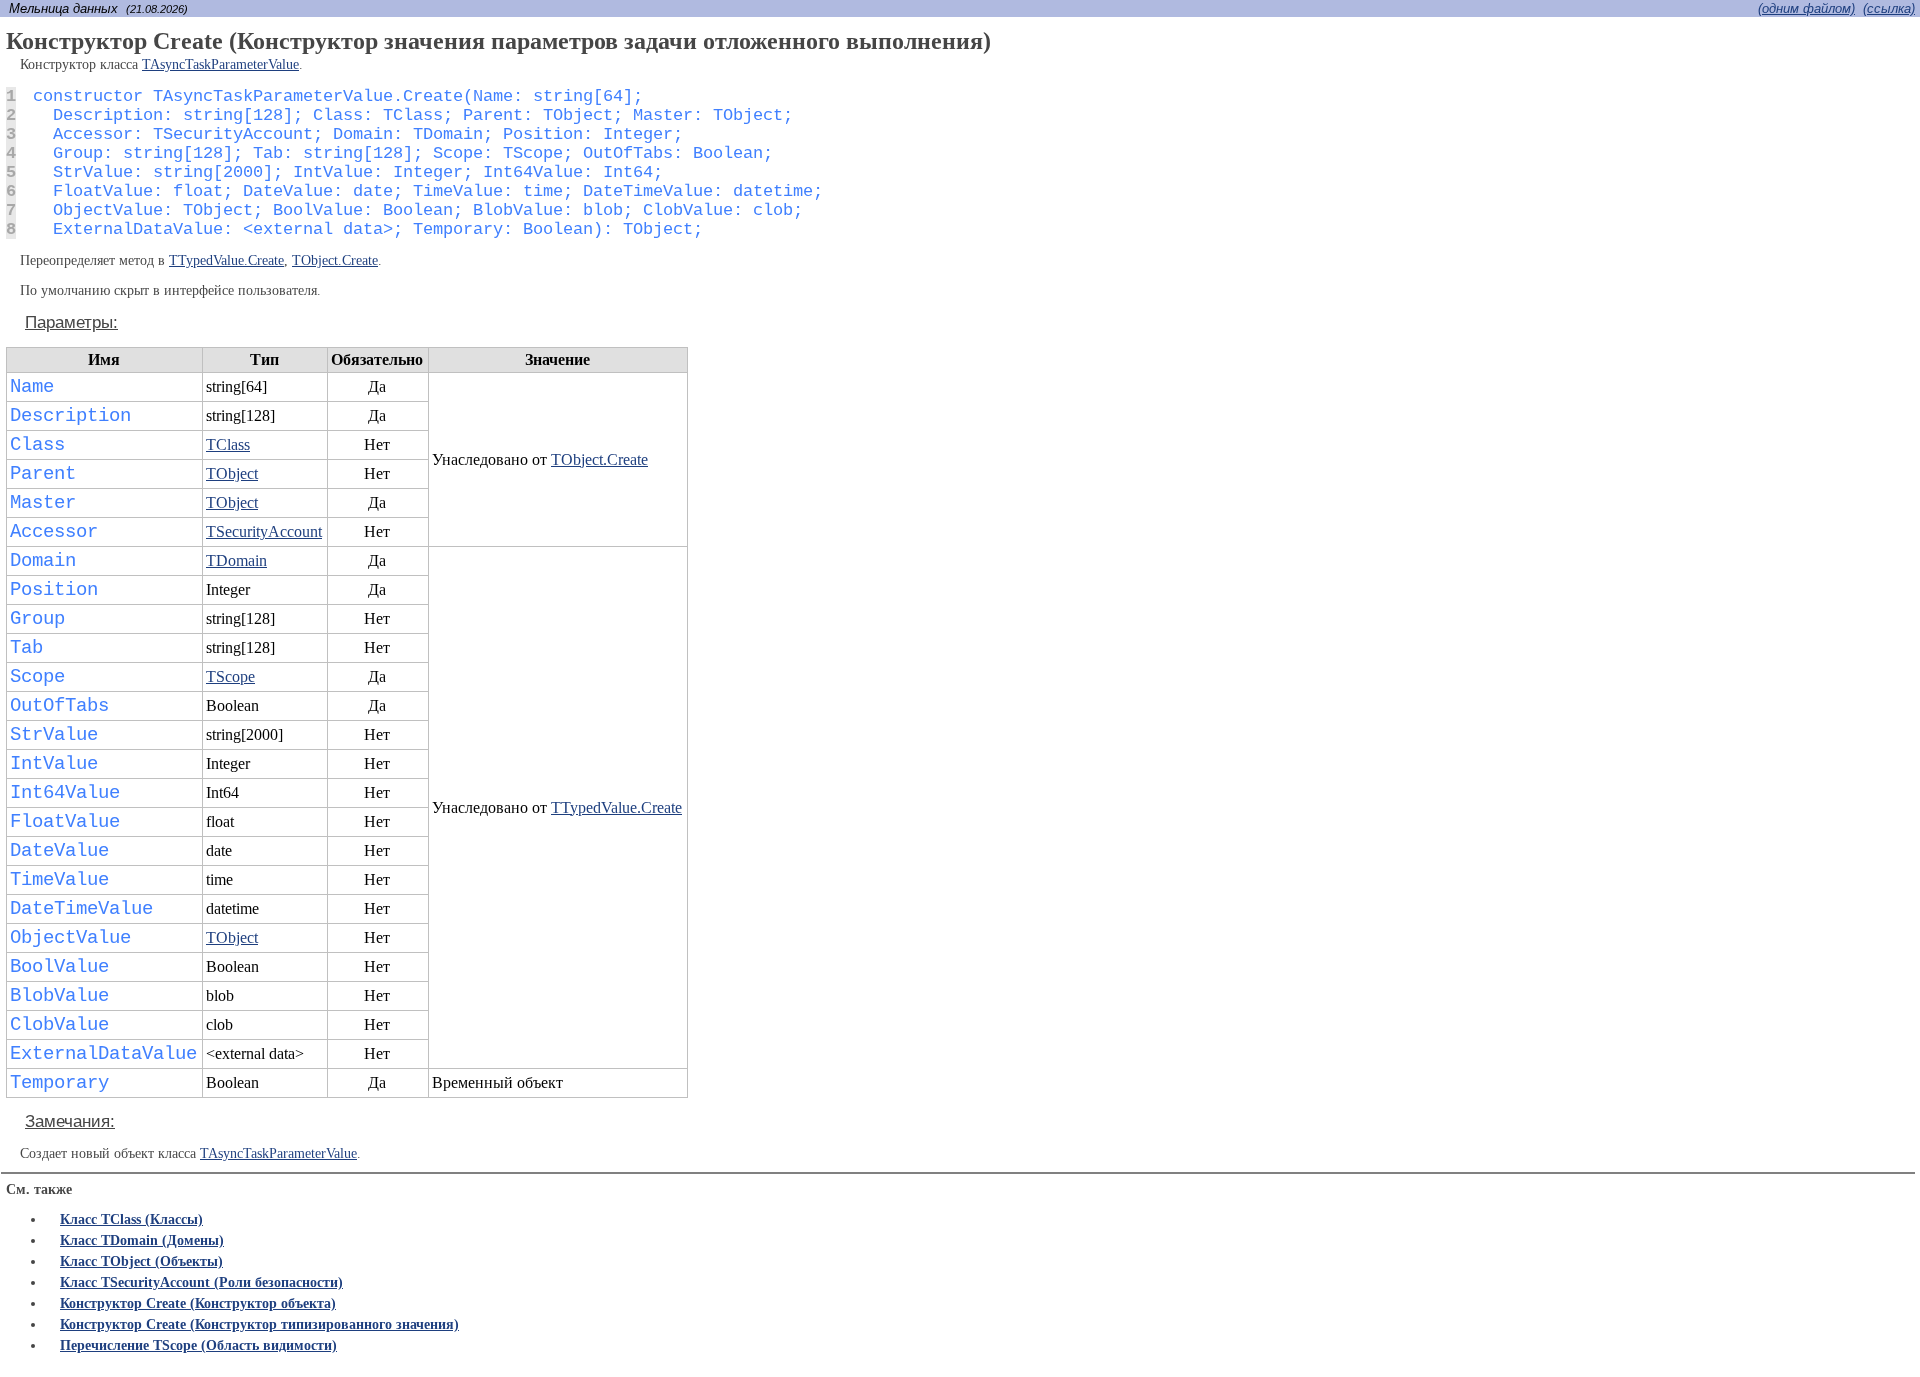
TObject (232, 473)
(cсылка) (1889, 8)
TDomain (236, 560)
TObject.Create (335, 260)
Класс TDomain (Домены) (142, 1240)
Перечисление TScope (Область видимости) (198, 1345)
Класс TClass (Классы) (131, 1219)
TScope (230, 676)
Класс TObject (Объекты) (141, 1261)
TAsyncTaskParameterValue (220, 64)
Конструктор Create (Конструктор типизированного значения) (259, 1324)
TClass (228, 444)
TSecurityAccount (264, 531)
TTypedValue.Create (226, 260)
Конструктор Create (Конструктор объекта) (198, 1303)
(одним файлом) (1806, 8)
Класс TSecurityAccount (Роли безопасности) (201, 1282)
